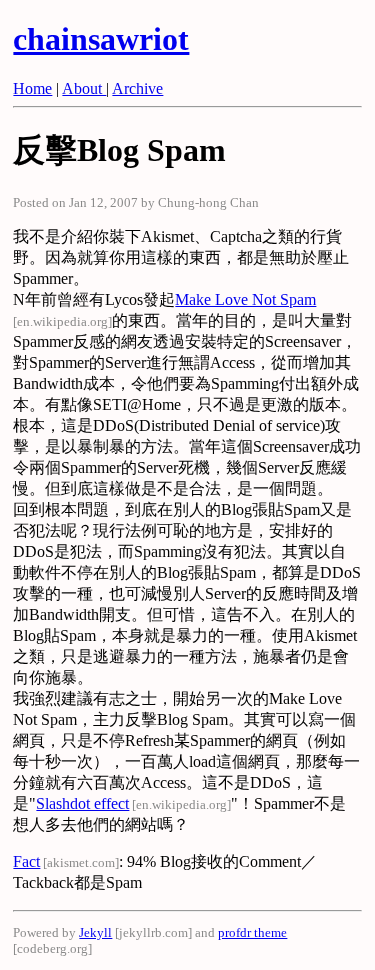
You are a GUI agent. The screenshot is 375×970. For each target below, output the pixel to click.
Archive (137, 88)
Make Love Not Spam (245, 299)
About (84, 88)
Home (32, 88)
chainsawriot (101, 39)
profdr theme (252, 932)
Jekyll (95, 932)
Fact (26, 861)
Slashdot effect (82, 803)
